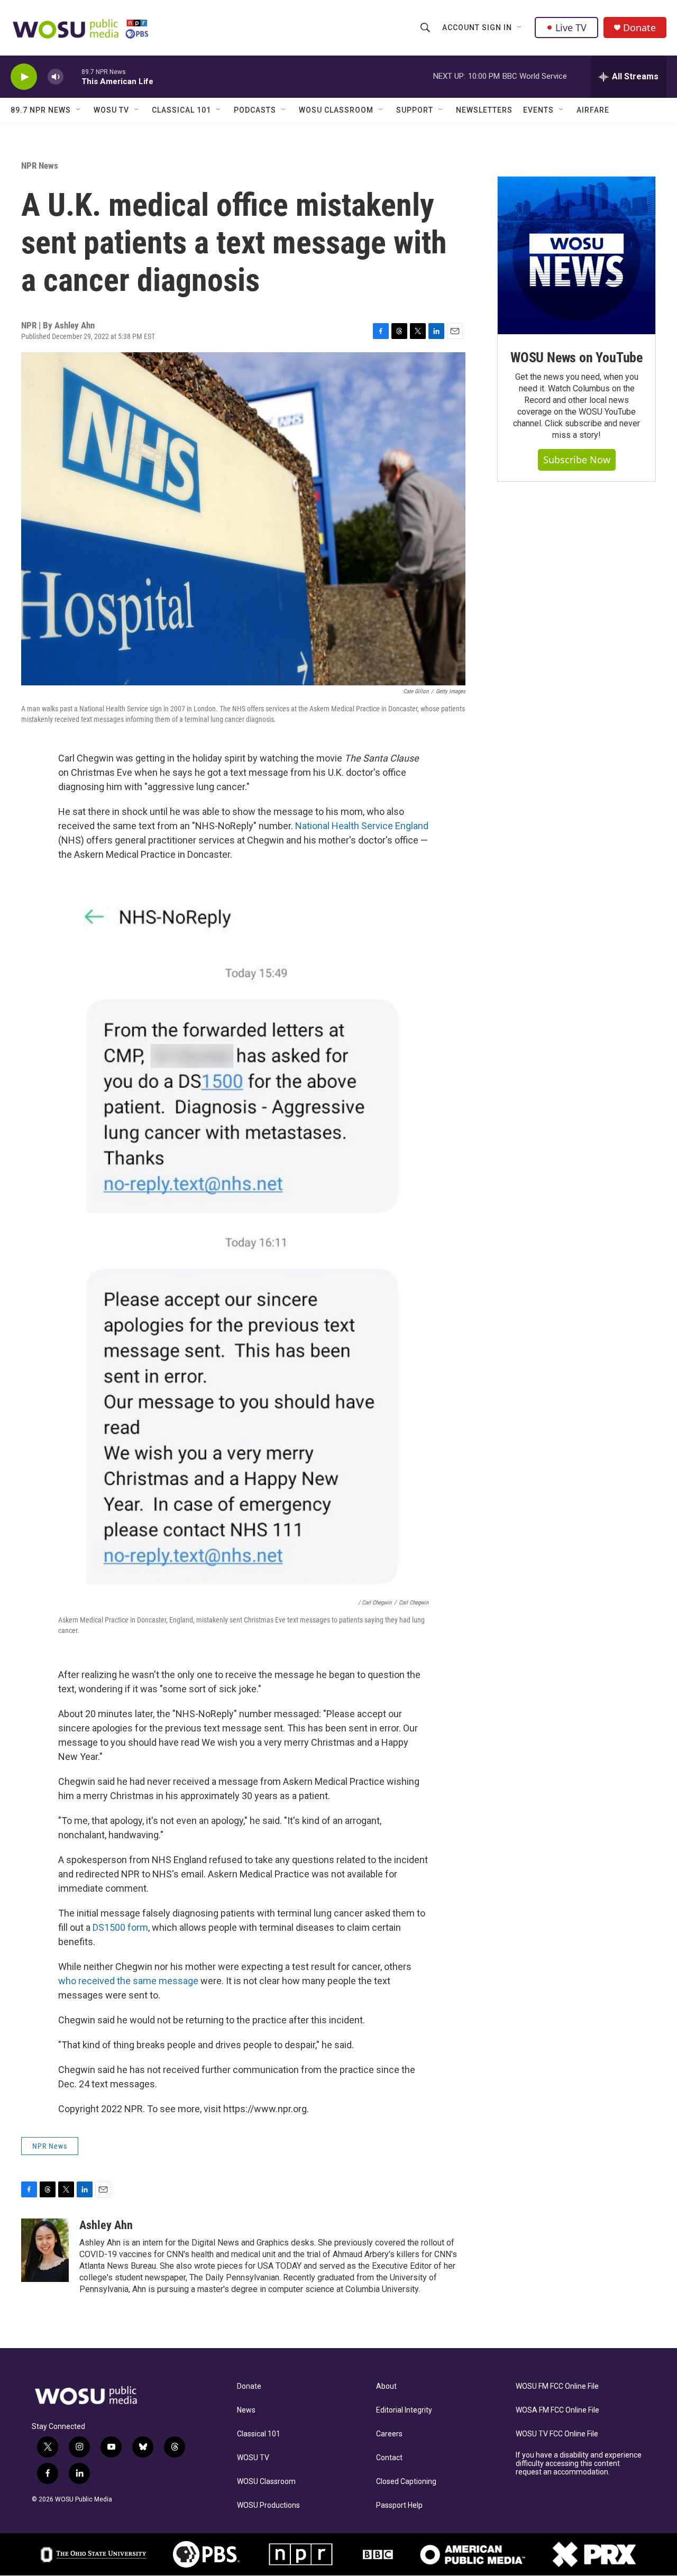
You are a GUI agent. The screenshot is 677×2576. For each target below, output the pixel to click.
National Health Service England (362, 826)
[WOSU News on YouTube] (577, 255)
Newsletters (484, 110)
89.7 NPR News (41, 110)
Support (415, 110)
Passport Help (399, 2505)
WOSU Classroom (336, 110)
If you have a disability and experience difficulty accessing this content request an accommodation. (579, 2464)
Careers (389, 2434)
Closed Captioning (406, 2482)
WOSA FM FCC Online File (557, 2410)
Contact (389, 2458)
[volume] (56, 77)
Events (538, 110)
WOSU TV (111, 110)
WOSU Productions (268, 2505)
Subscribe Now (577, 460)
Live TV (571, 27)
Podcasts (255, 110)
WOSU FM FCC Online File (557, 2386)
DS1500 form (120, 1927)
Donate (639, 28)
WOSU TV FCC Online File (557, 2434)
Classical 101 (181, 110)
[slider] (72, 76)
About (386, 2386)
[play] (24, 77)
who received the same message (128, 1981)
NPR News (40, 166)
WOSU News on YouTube (577, 357)
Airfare (593, 110)
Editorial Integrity (404, 2410)
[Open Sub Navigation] (520, 27)
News (246, 2410)
